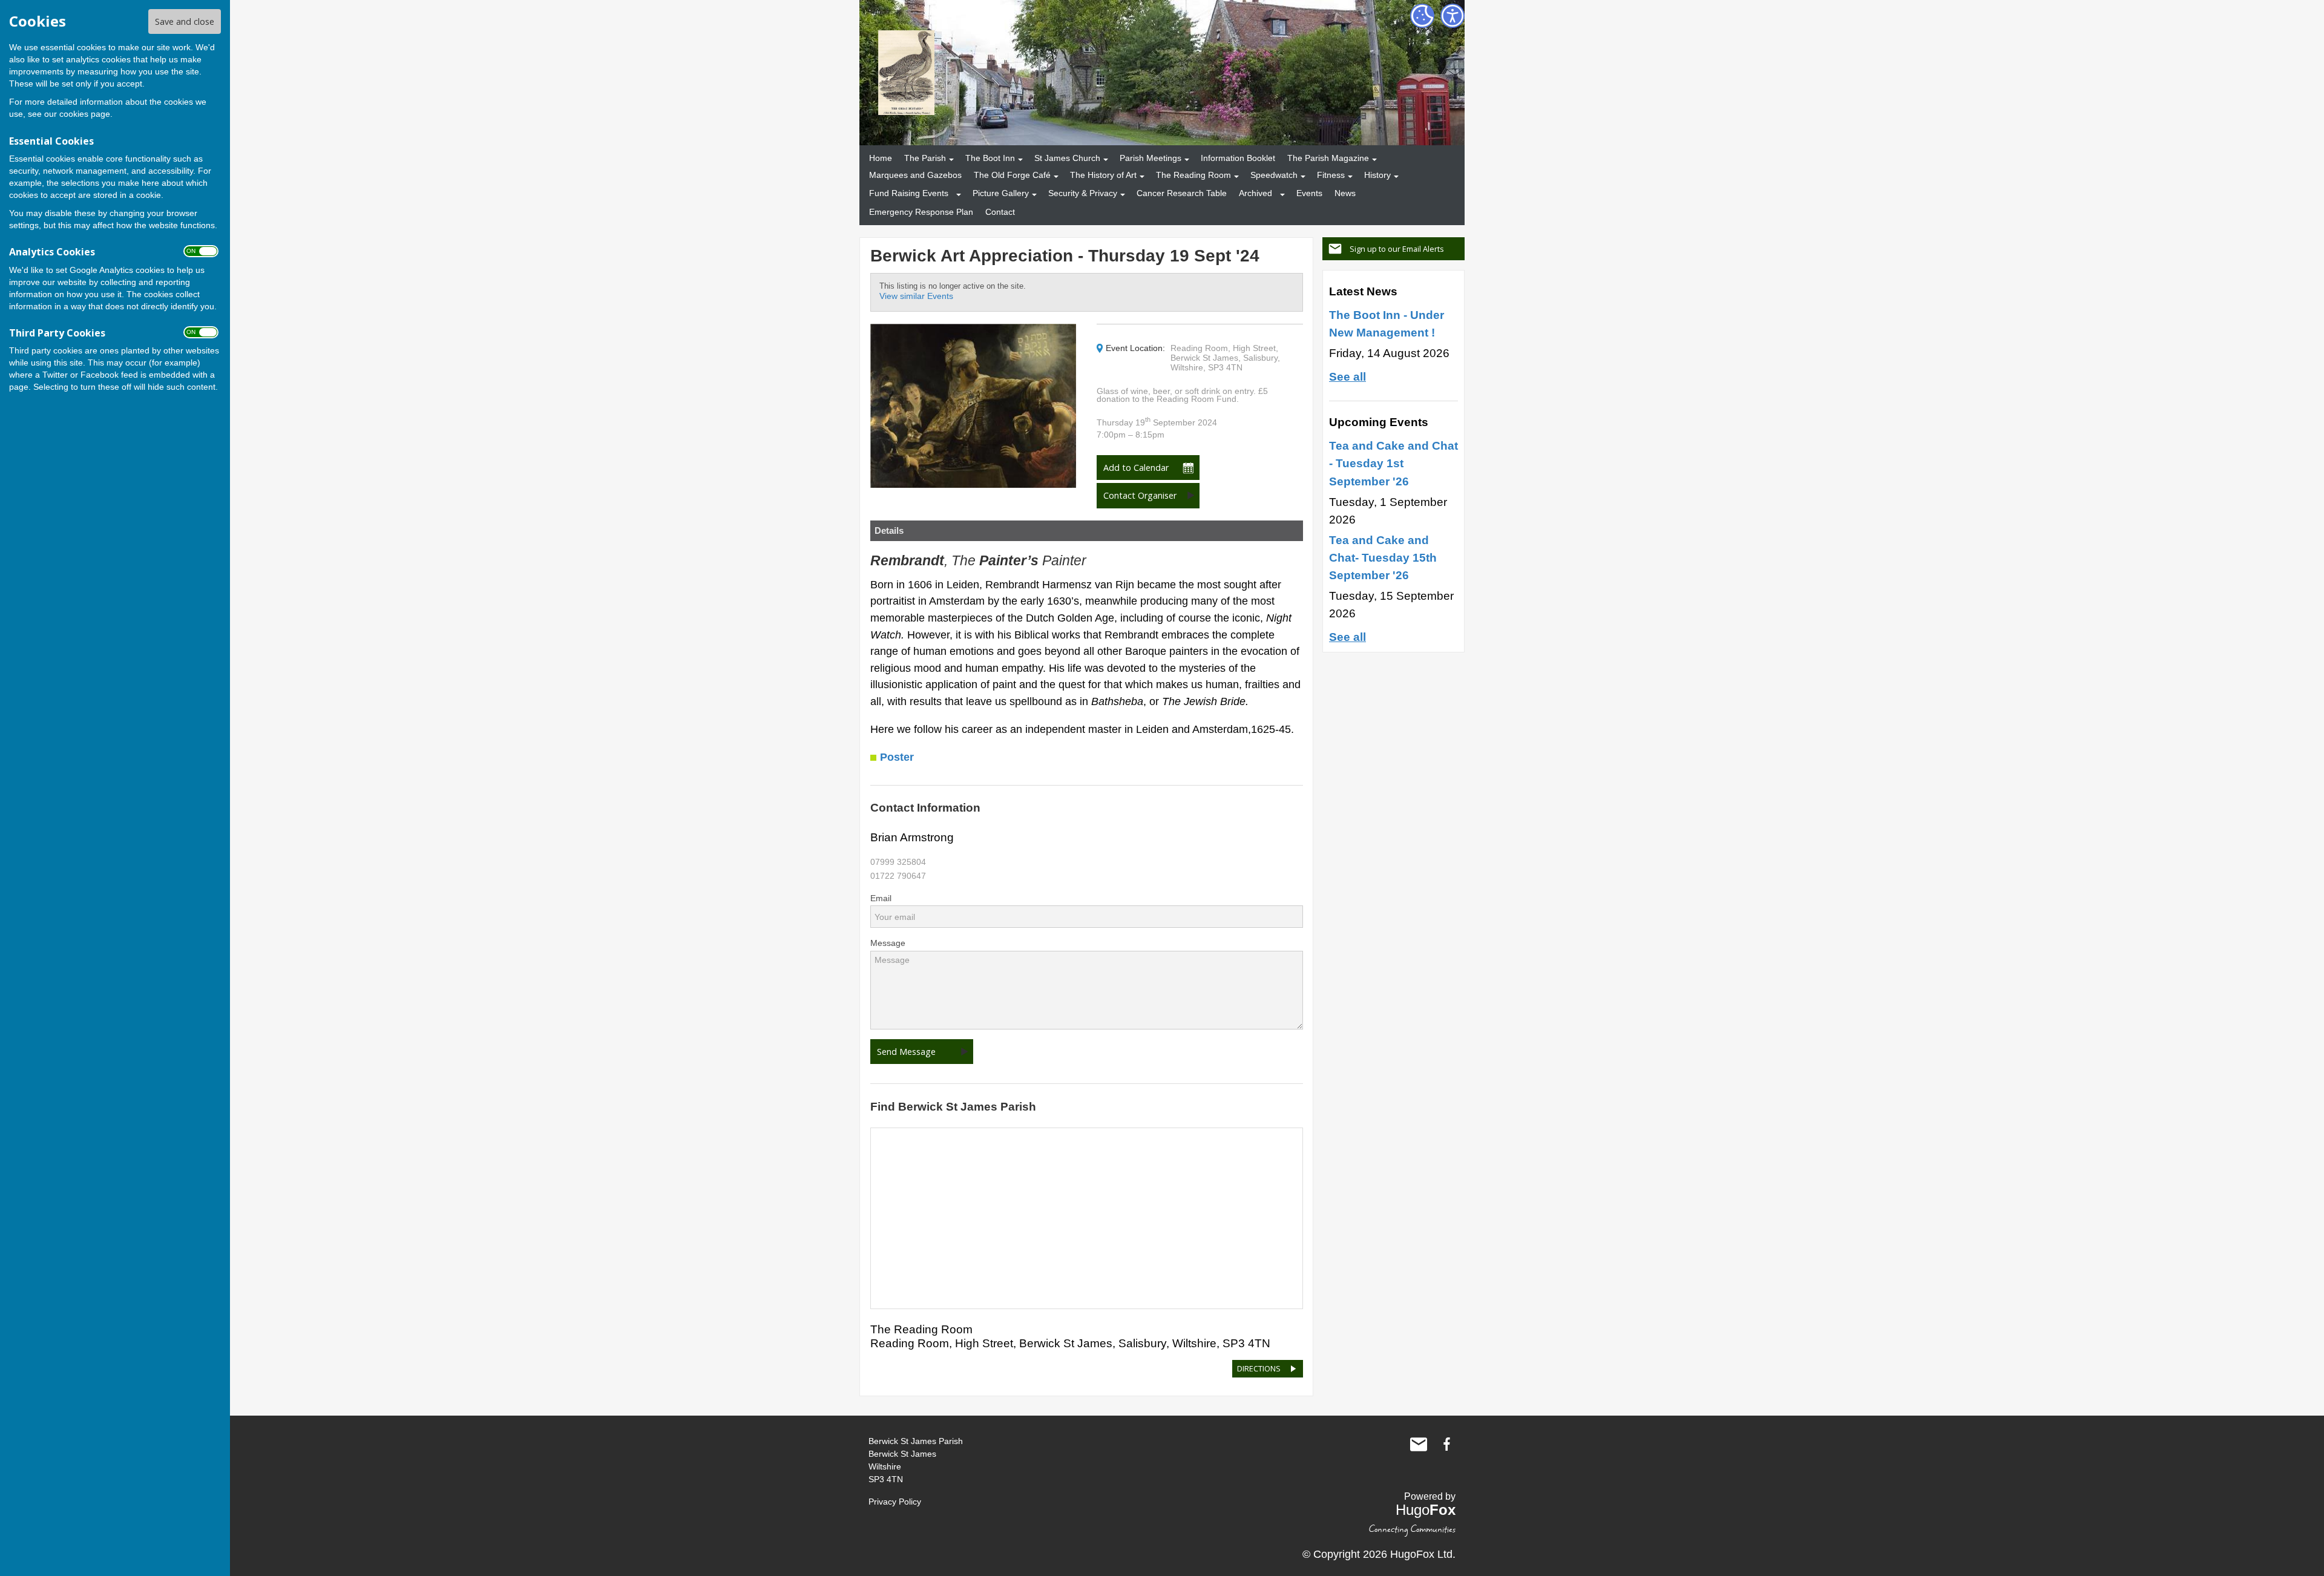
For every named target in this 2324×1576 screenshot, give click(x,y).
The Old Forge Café (1012, 175)
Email (881, 898)
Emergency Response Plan (921, 212)
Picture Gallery (1001, 193)
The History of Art (1103, 175)
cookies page (85, 114)
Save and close (185, 21)
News (1345, 193)
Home (881, 158)
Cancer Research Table (1182, 193)
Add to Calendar (1136, 468)
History (1377, 175)
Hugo (1426, 1510)
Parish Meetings (1151, 158)
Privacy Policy (895, 1502)
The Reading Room (1193, 175)
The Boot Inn (990, 158)
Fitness (1331, 175)
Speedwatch (1274, 175)
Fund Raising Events (909, 193)
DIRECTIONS (1259, 1368)
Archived (1256, 193)
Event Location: (1135, 348)
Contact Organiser (1140, 495)
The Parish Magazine (1328, 158)
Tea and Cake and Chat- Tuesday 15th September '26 (1383, 557)
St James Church (1067, 158)
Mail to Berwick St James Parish (1419, 1444)
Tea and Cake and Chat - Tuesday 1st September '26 (1393, 463)
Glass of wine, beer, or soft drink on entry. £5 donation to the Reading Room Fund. (1182, 396)
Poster (897, 757)
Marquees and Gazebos (915, 175)
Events (1309, 193)
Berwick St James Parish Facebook (1446, 1444)
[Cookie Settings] (1422, 16)
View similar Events (916, 296)
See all (1347, 376)
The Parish (925, 158)
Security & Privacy (1083, 193)
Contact (1000, 212)
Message (888, 943)
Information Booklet (1238, 158)
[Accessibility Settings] (1452, 16)
